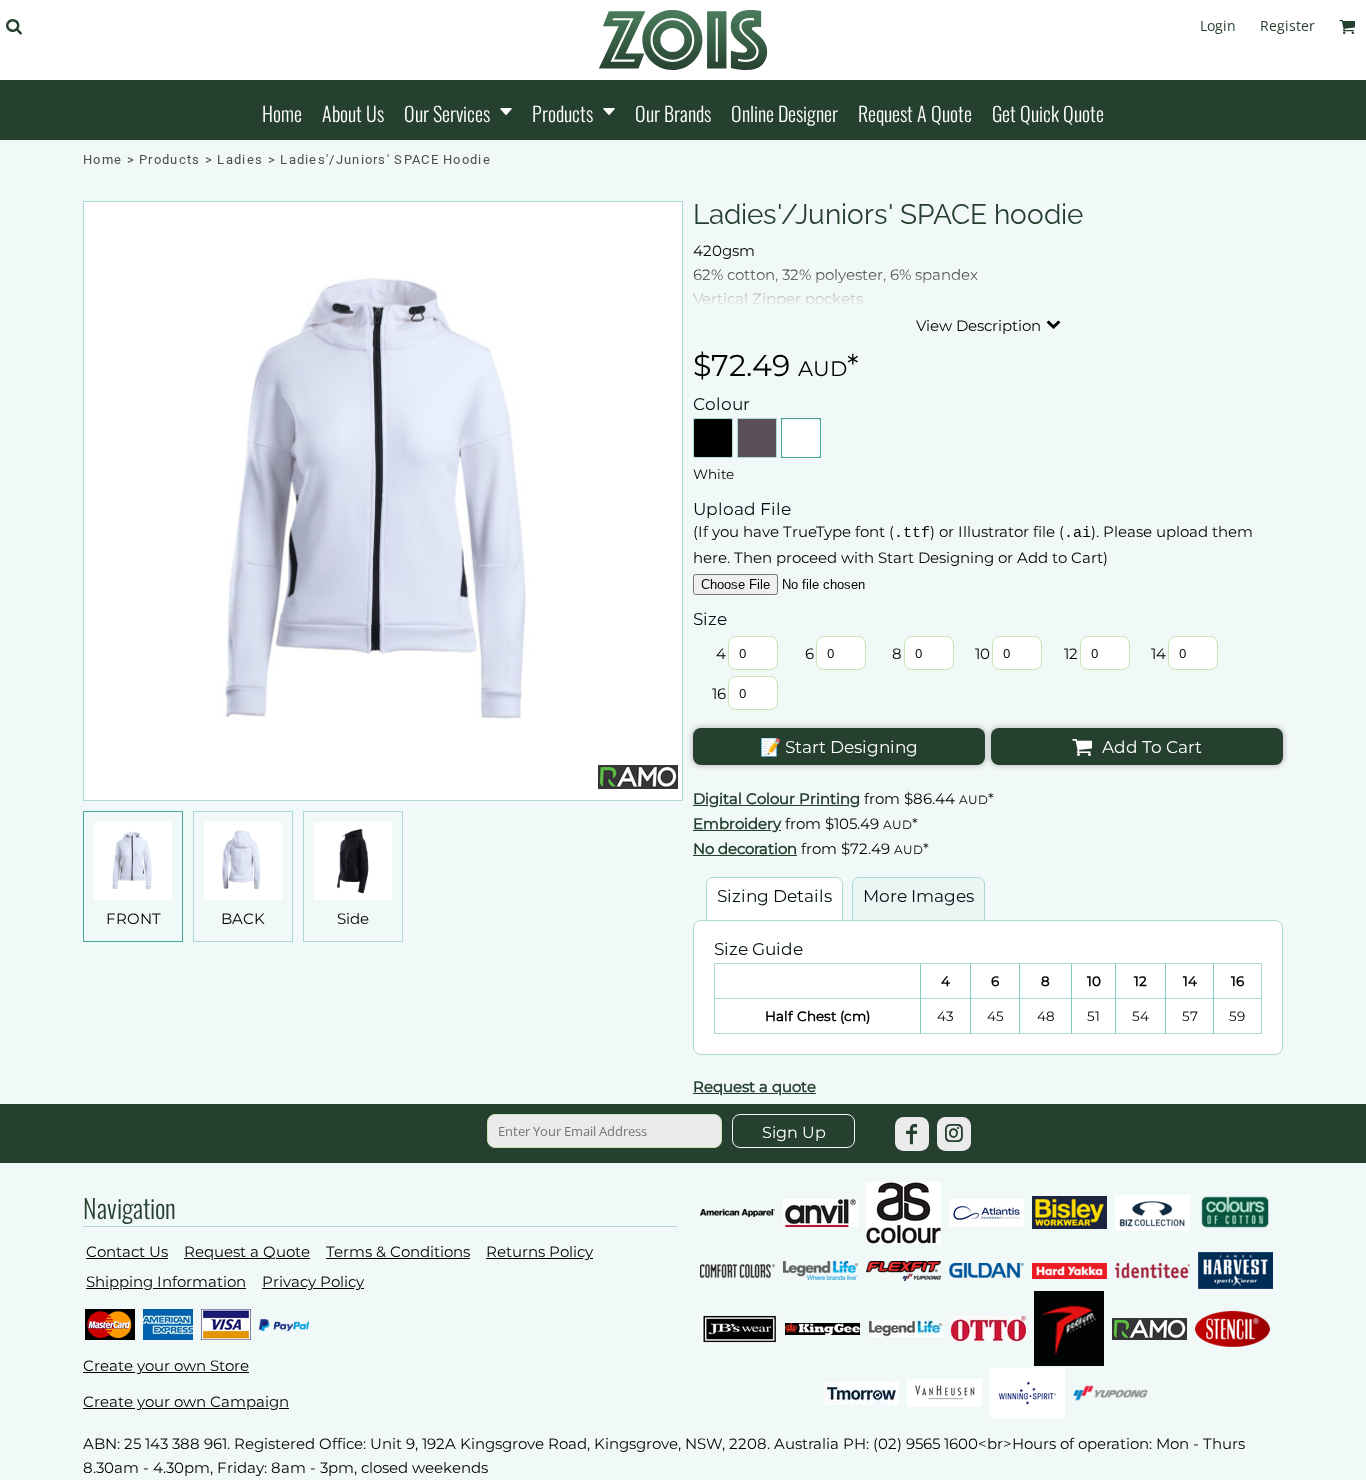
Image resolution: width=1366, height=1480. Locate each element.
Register (1287, 25)
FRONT (133, 918)
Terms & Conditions (398, 1251)
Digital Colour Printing (776, 798)
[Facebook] (912, 1134)
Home (102, 159)
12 (1071, 653)
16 (719, 693)
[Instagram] (954, 1134)
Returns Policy (539, 1251)
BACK (243, 918)
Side (353, 918)
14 (1158, 653)
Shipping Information (166, 1281)
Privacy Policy (313, 1281)
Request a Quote (247, 1251)
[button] (13, 26)
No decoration (745, 848)
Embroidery (737, 823)
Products (169, 159)
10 (982, 653)
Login (1218, 25)
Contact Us (127, 1251)
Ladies (240, 159)
